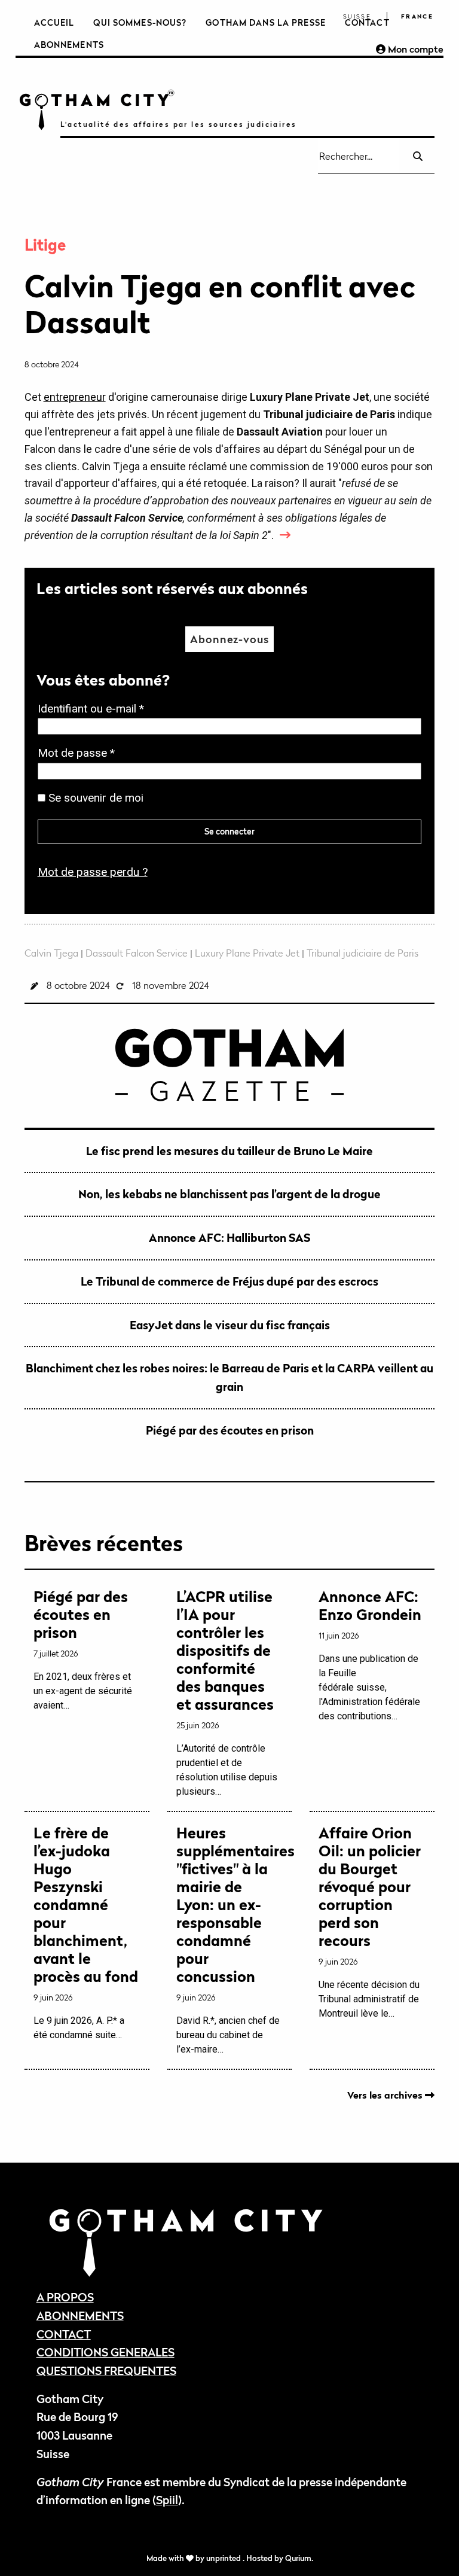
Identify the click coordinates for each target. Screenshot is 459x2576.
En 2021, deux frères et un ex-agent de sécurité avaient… (83, 1649)
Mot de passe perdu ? (93, 872)
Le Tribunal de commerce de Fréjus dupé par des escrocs (229, 1281)
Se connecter (229, 831)
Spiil (167, 2500)
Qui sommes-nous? (140, 22)
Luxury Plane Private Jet (247, 953)
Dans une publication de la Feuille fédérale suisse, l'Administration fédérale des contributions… (370, 1655)
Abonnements (69, 45)
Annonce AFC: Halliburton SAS (229, 1237)
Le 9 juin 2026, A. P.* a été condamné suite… (86, 1932)
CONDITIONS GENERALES (105, 2352)
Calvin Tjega (51, 953)
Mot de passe (80, 754)
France (417, 16)
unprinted (224, 2558)
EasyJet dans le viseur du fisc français (230, 1325)
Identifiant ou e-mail (94, 710)
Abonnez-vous (229, 639)
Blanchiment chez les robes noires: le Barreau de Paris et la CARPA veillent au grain (229, 1377)
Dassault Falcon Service (137, 953)
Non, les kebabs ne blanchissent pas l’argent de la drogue (229, 1194)
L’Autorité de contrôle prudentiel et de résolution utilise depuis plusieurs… (227, 1692)
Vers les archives (386, 2095)
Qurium (298, 2558)
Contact (367, 22)
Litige (45, 245)
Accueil (54, 22)
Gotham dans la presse (266, 22)
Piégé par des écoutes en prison (230, 1430)
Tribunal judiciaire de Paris (362, 953)
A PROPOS (65, 2297)
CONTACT (64, 2334)
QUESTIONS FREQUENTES (106, 2371)
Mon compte (414, 49)
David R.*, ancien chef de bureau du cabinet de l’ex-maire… (230, 1939)
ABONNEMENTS (80, 2315)
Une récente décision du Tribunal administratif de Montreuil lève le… (370, 1922)
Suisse (357, 16)
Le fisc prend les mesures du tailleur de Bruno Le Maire (229, 1151)
